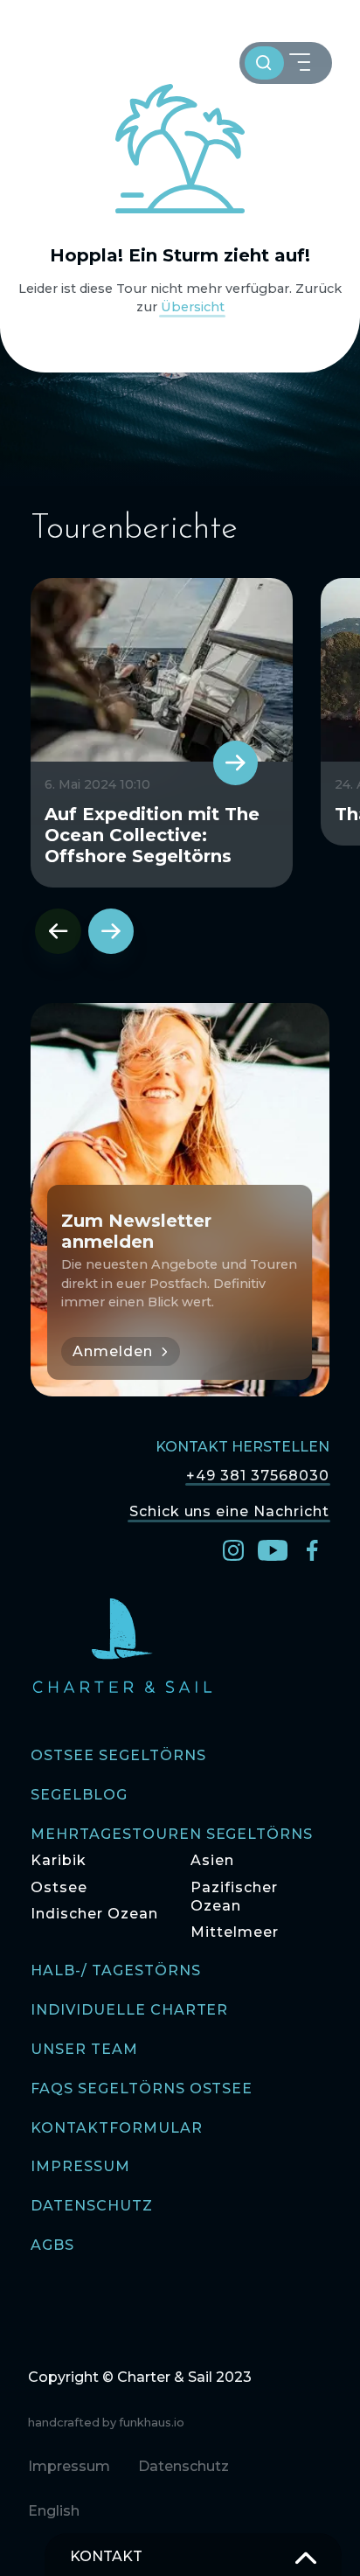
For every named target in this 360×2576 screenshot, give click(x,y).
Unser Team (84, 2050)
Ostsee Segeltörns (118, 1756)
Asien (212, 1860)
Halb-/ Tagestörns (115, 1971)
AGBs (52, 2246)
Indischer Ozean (94, 1914)
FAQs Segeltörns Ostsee (142, 2089)
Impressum (80, 2167)
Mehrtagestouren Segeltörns (172, 1835)
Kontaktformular (116, 2129)
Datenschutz (92, 2207)
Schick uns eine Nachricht (229, 1511)
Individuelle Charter (129, 2011)
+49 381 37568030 (257, 1475)
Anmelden (113, 1351)
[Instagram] (233, 1549)
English (54, 2511)
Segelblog (79, 1796)
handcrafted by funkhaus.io (106, 2423)
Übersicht (193, 307)
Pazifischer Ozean (234, 1897)
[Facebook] (312, 1549)
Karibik (59, 1860)
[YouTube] (273, 1549)
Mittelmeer (235, 1932)
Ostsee (59, 1887)
